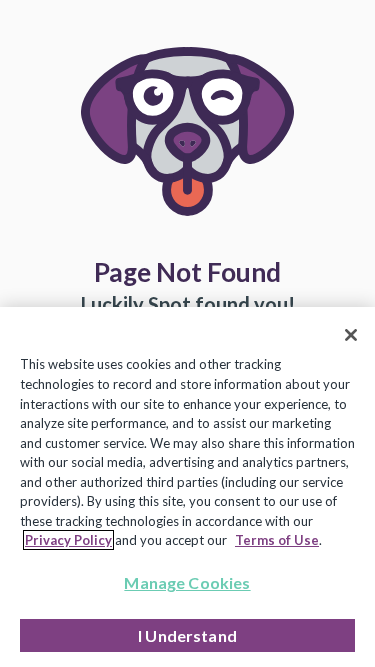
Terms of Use (277, 540)
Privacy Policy (68, 540)
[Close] (351, 335)
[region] (187, 487)
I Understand (187, 635)
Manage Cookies (187, 582)
